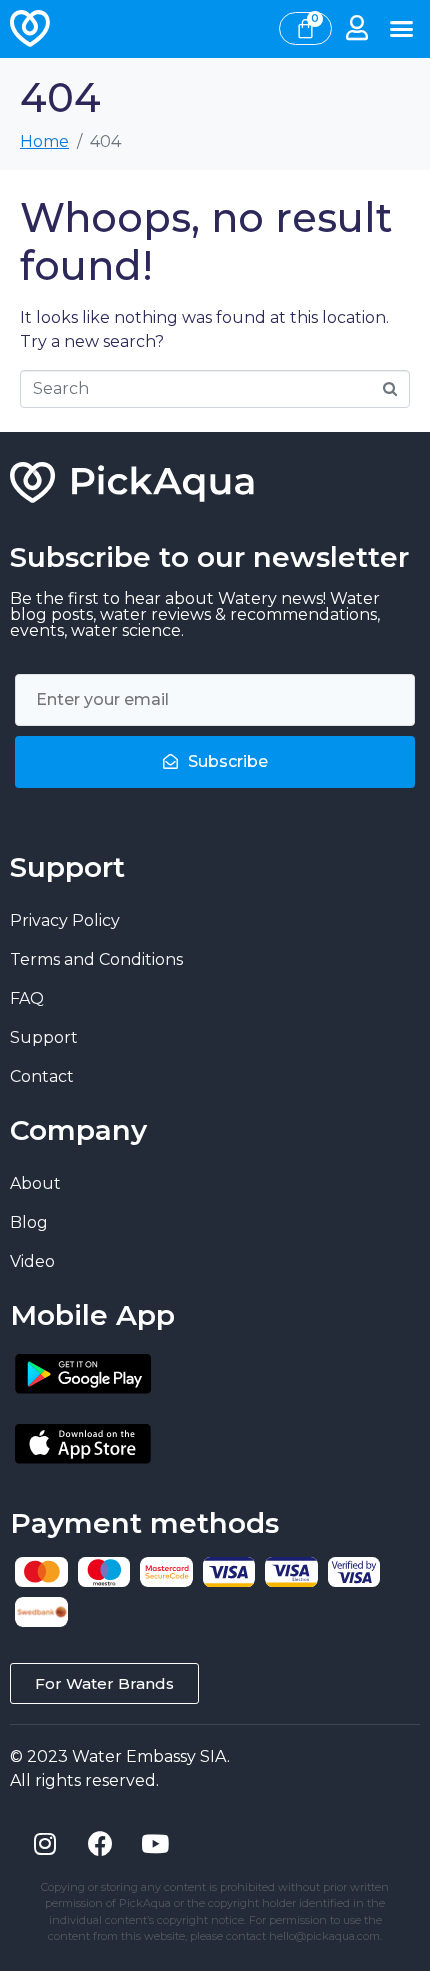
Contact (42, 1076)
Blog (29, 1222)
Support (44, 1037)
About (35, 1183)
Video (32, 1261)
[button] (402, 29)
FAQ (27, 998)
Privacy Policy (65, 920)
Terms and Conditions (96, 959)
